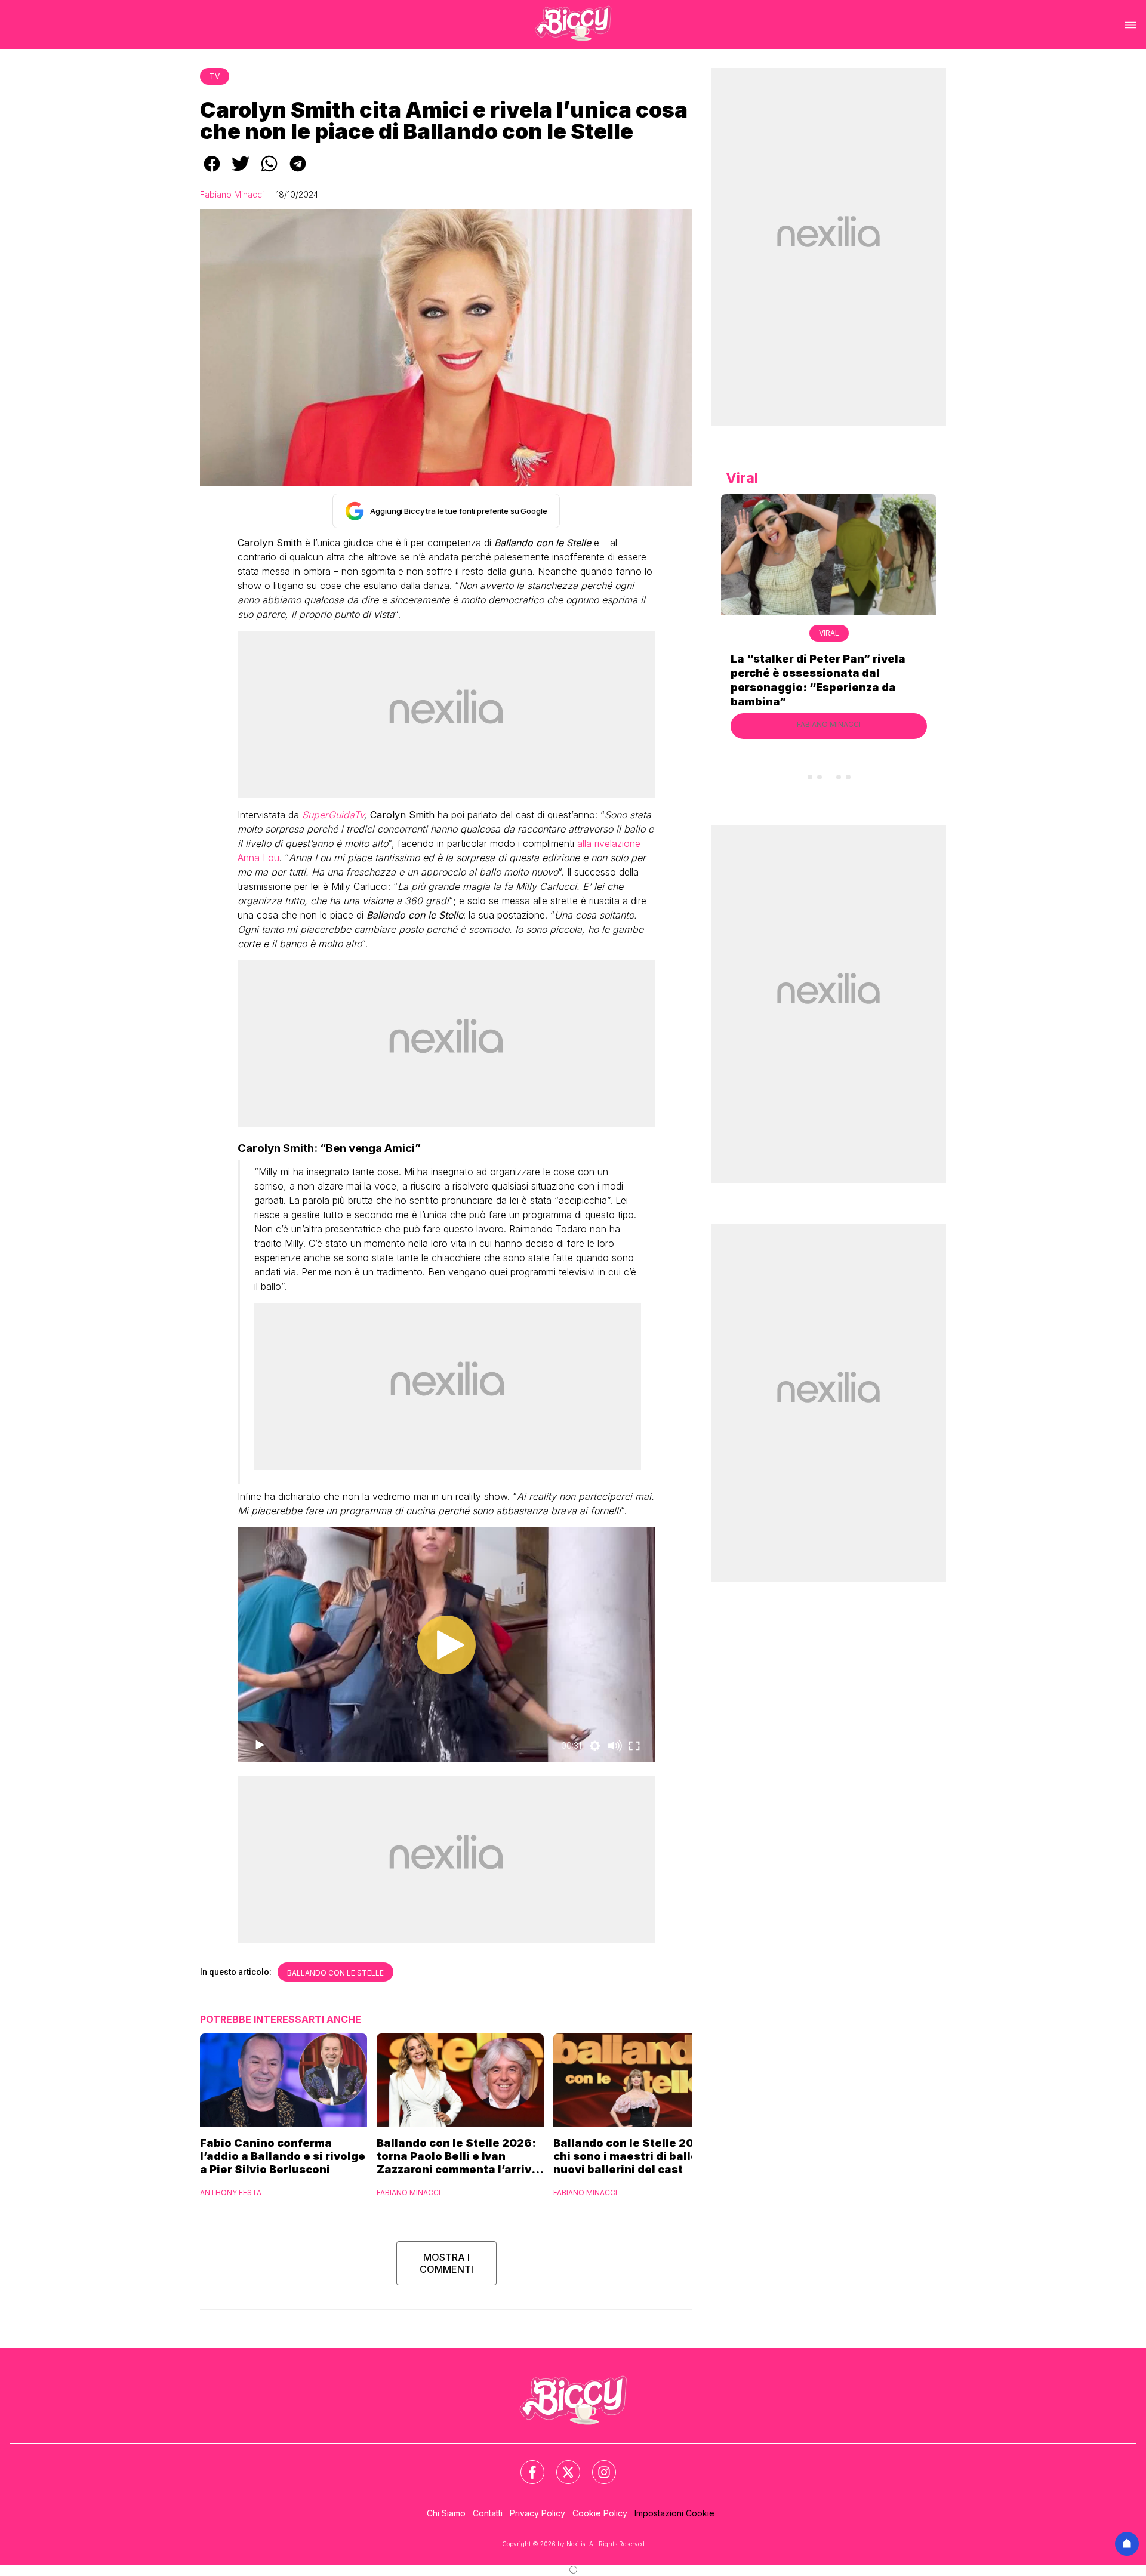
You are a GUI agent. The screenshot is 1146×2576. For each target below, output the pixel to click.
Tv (215, 76)
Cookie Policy (600, 2513)
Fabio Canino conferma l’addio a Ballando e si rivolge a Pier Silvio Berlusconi (283, 2156)
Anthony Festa (231, 2193)
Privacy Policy (537, 2513)
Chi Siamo (446, 2513)
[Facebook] (525, 2465)
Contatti (488, 2513)
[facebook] (212, 172)
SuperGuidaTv (333, 815)
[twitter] (241, 172)
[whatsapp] (269, 172)
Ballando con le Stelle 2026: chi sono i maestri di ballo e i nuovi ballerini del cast (633, 2156)
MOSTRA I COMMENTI (446, 2263)
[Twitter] (561, 2465)
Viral (829, 633)
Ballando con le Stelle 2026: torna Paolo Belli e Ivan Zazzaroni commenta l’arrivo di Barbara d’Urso (458, 2156)
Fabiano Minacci (232, 194)
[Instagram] (597, 2465)
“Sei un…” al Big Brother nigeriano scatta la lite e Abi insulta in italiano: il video (828, 673)
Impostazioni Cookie (674, 2513)
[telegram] (298, 172)
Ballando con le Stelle (335, 1973)
